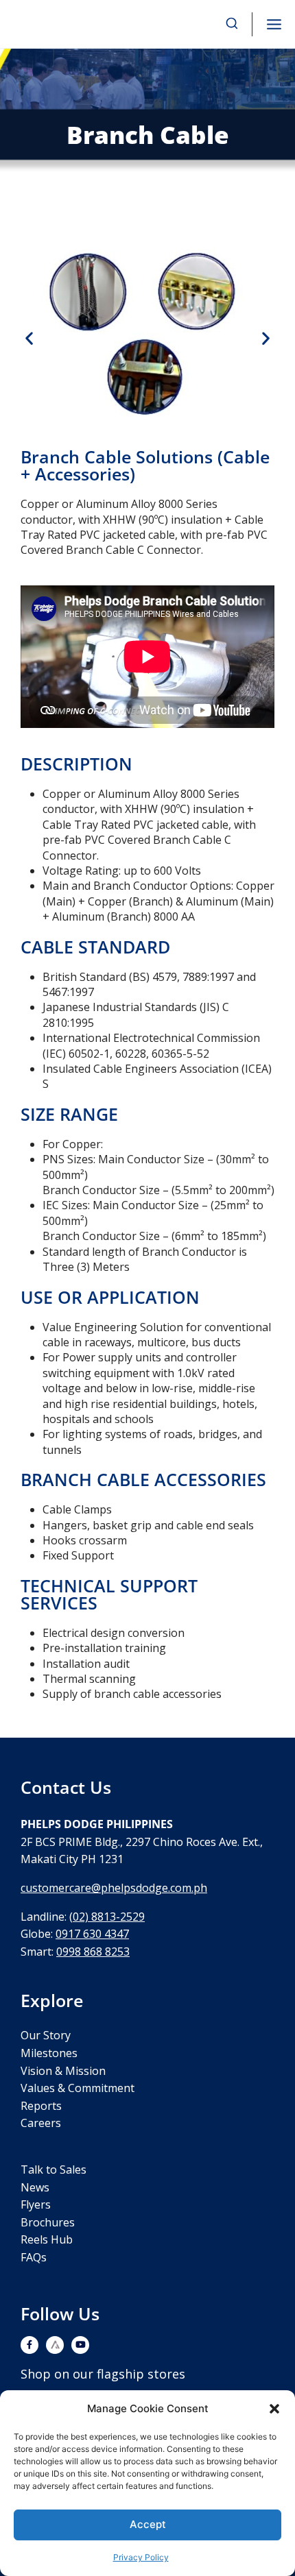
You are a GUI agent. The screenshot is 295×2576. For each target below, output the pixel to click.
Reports (41, 2106)
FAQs (34, 2257)
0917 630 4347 (92, 1934)
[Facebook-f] (29, 2345)
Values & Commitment (78, 2088)
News (35, 2187)
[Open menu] (274, 24)
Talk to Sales (54, 2170)
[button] (274, 2409)
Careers (41, 2123)
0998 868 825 (90, 1952)
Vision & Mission (63, 2071)
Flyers (36, 2204)
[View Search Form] (232, 24)
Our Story (46, 2035)
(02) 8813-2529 (107, 1917)
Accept (148, 2524)
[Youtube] (80, 2345)
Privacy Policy (141, 2557)
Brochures (48, 2222)
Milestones (49, 2053)
